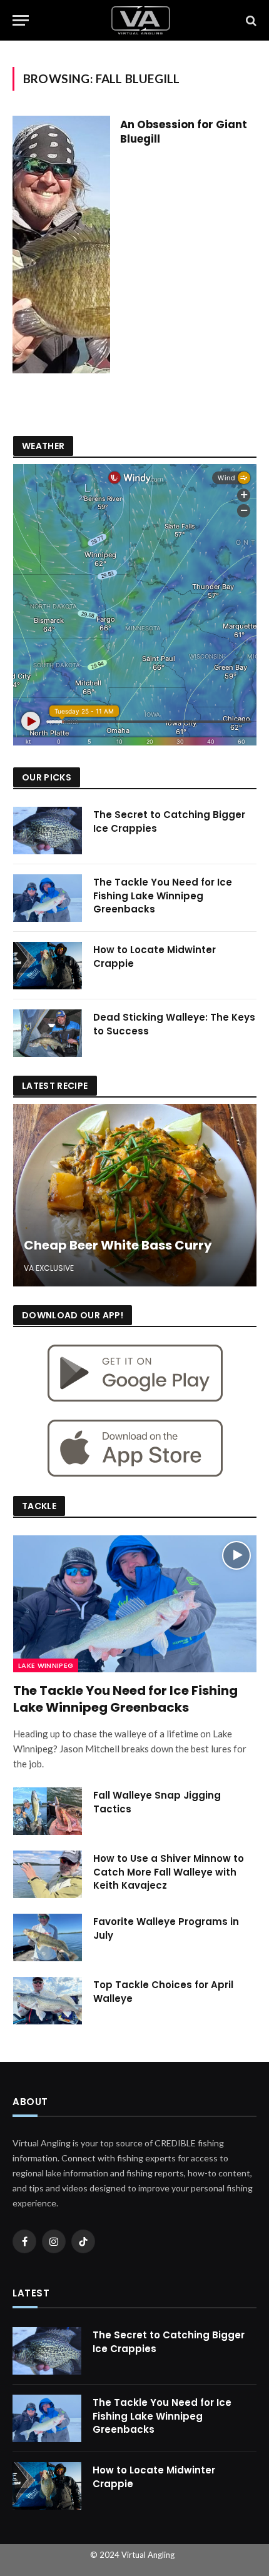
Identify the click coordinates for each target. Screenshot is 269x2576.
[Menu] (21, 20)
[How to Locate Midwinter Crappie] (48, 966)
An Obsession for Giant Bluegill (184, 132)
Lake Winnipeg (46, 1665)
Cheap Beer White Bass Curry (118, 1245)
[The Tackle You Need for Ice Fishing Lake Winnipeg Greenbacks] (48, 898)
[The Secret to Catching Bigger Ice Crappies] (48, 831)
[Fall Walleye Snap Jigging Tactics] (48, 1811)
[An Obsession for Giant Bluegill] (61, 245)
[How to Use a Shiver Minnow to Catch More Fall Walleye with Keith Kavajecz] (48, 1874)
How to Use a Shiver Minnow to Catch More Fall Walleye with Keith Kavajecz (169, 1872)
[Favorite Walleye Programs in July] (48, 1937)
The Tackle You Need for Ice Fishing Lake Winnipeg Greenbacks (163, 896)
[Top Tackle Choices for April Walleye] (48, 2001)
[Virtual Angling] (141, 20)
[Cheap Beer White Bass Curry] (135, 1195)
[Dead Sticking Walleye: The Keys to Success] (48, 1033)
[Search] (250, 20)
